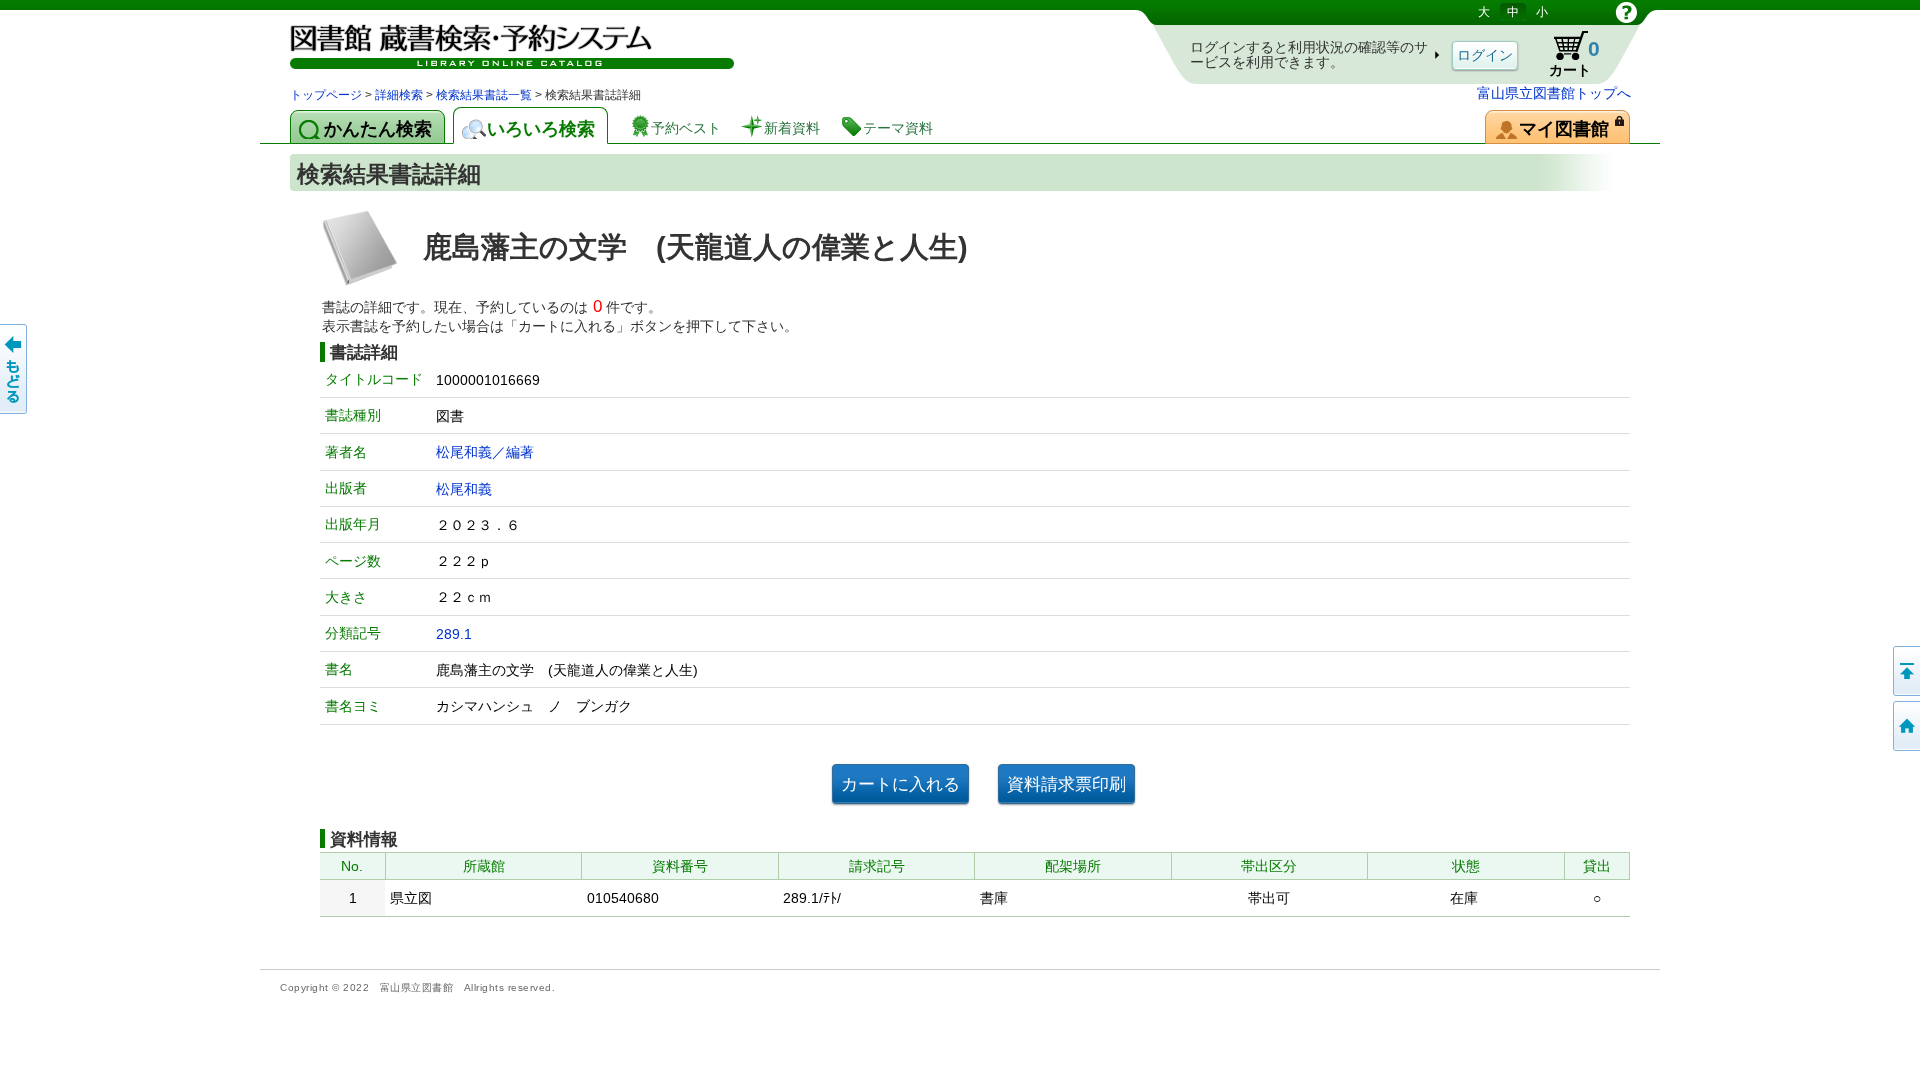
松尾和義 (464, 489)
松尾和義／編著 (485, 452)
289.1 (454, 634)
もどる (15, 369)
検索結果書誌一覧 (484, 95)
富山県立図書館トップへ (1554, 93)
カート (1565, 54)
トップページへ (1905, 726)
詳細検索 (399, 95)
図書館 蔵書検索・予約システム (500, 42)
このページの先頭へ (1905, 671)
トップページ (326, 95)
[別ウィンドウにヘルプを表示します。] (1626, 12)
